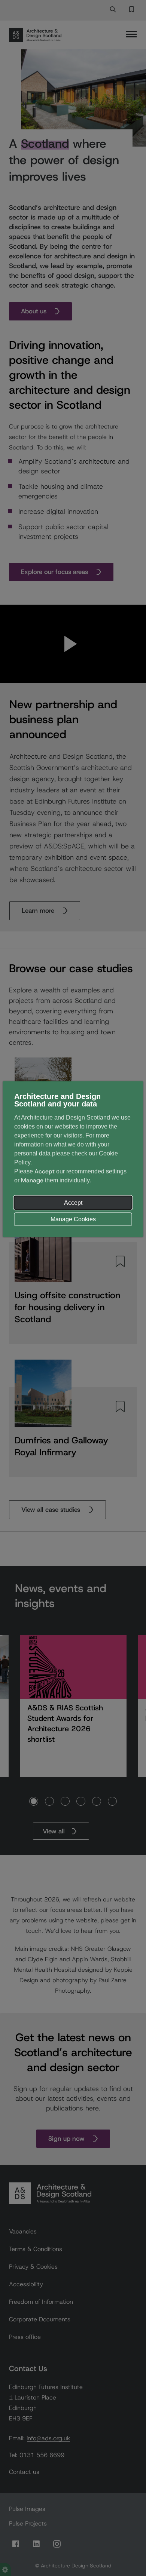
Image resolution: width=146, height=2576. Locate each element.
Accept (73, 1203)
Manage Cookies (73, 1219)
